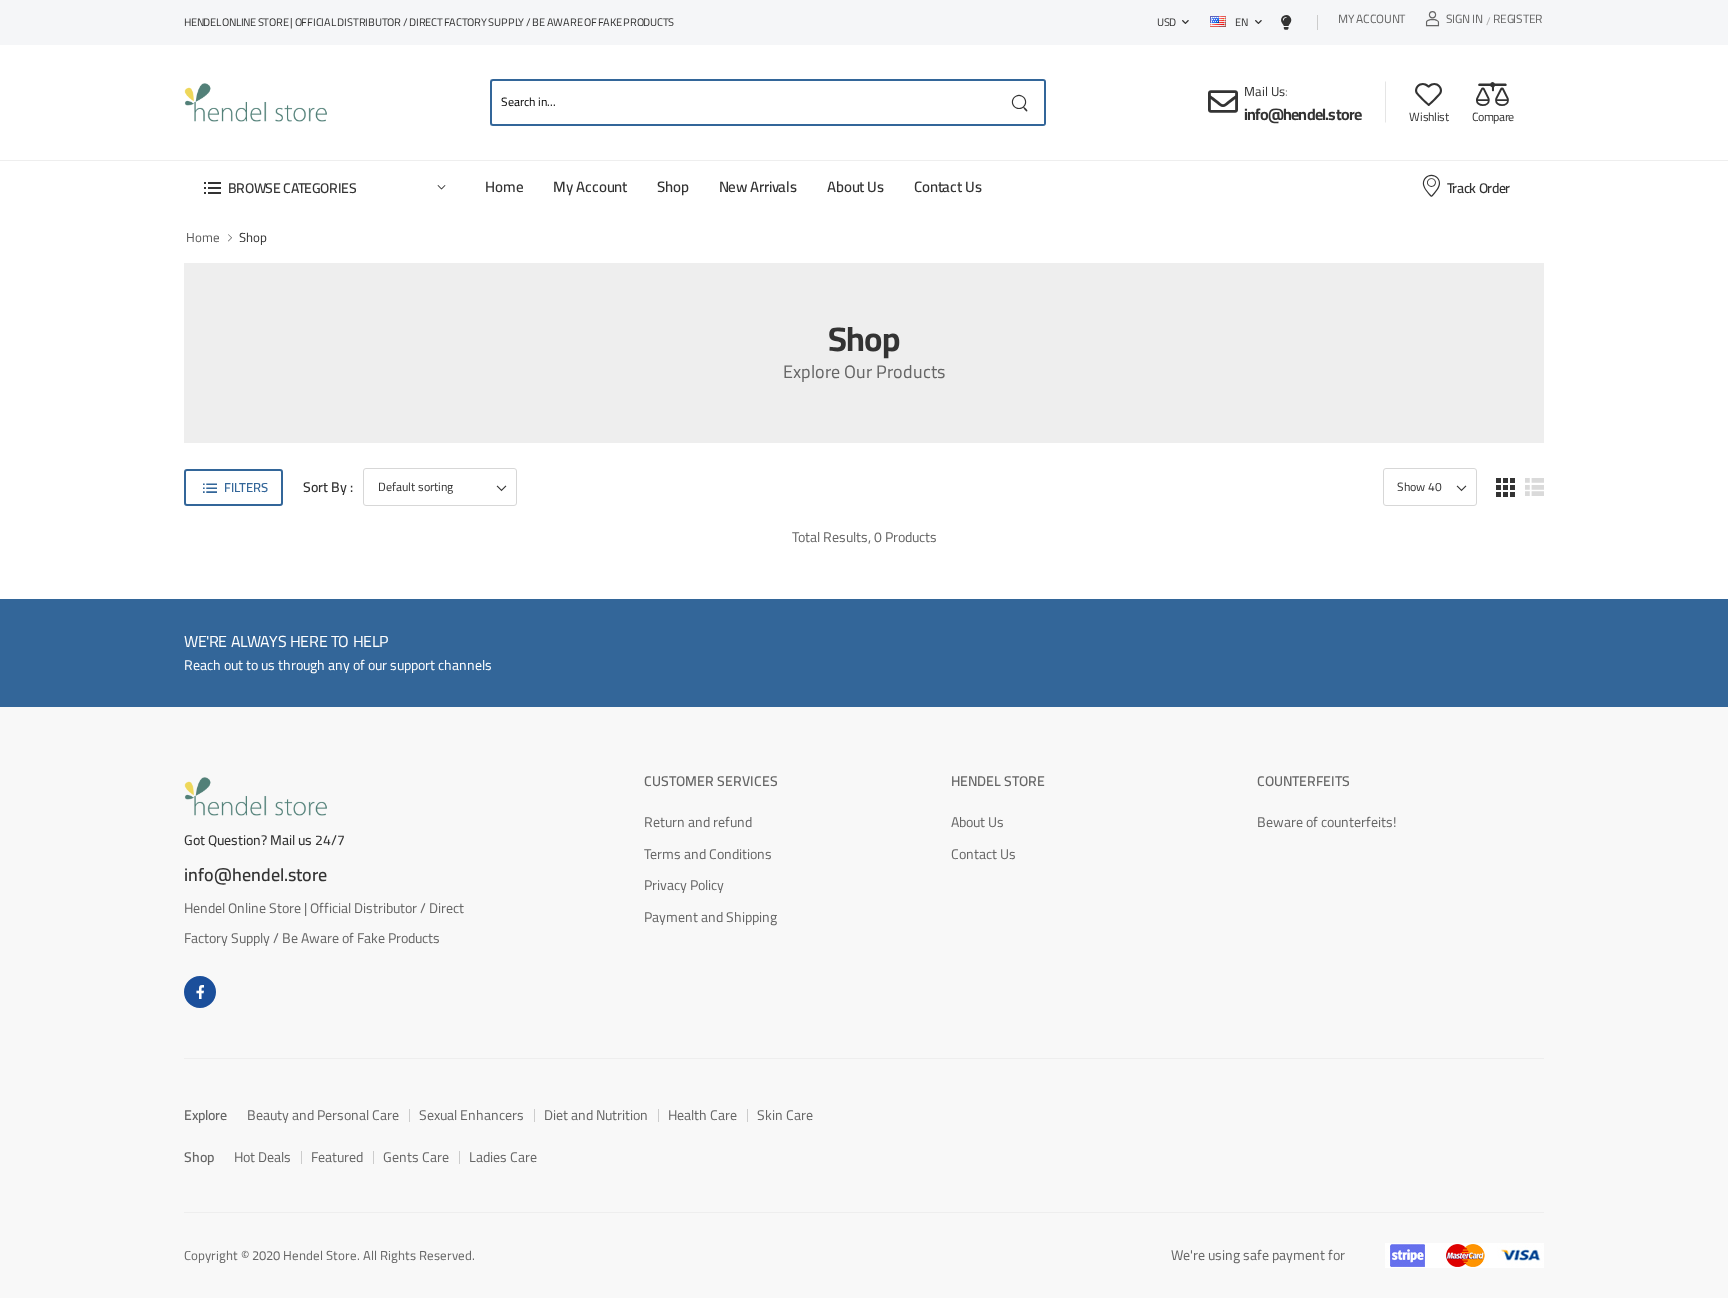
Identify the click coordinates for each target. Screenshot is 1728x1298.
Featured (337, 1157)
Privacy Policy (684, 885)
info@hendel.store (1302, 114)
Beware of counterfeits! (1326, 822)
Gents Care (416, 1157)
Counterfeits (1303, 781)
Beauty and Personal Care (323, 1115)
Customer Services (711, 781)
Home (504, 186)
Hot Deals (262, 1157)
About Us (855, 186)
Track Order (1478, 188)
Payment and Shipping (710, 917)
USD (1166, 22)
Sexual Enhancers (471, 1115)
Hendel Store (998, 781)
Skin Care (785, 1115)
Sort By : (328, 487)
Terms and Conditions (708, 854)
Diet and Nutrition (596, 1115)
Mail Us (1264, 91)
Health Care (702, 1115)
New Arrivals (758, 186)
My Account (1371, 21)
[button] (324, 187)
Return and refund (698, 822)
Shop (672, 186)
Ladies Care (503, 1157)
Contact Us (948, 186)
